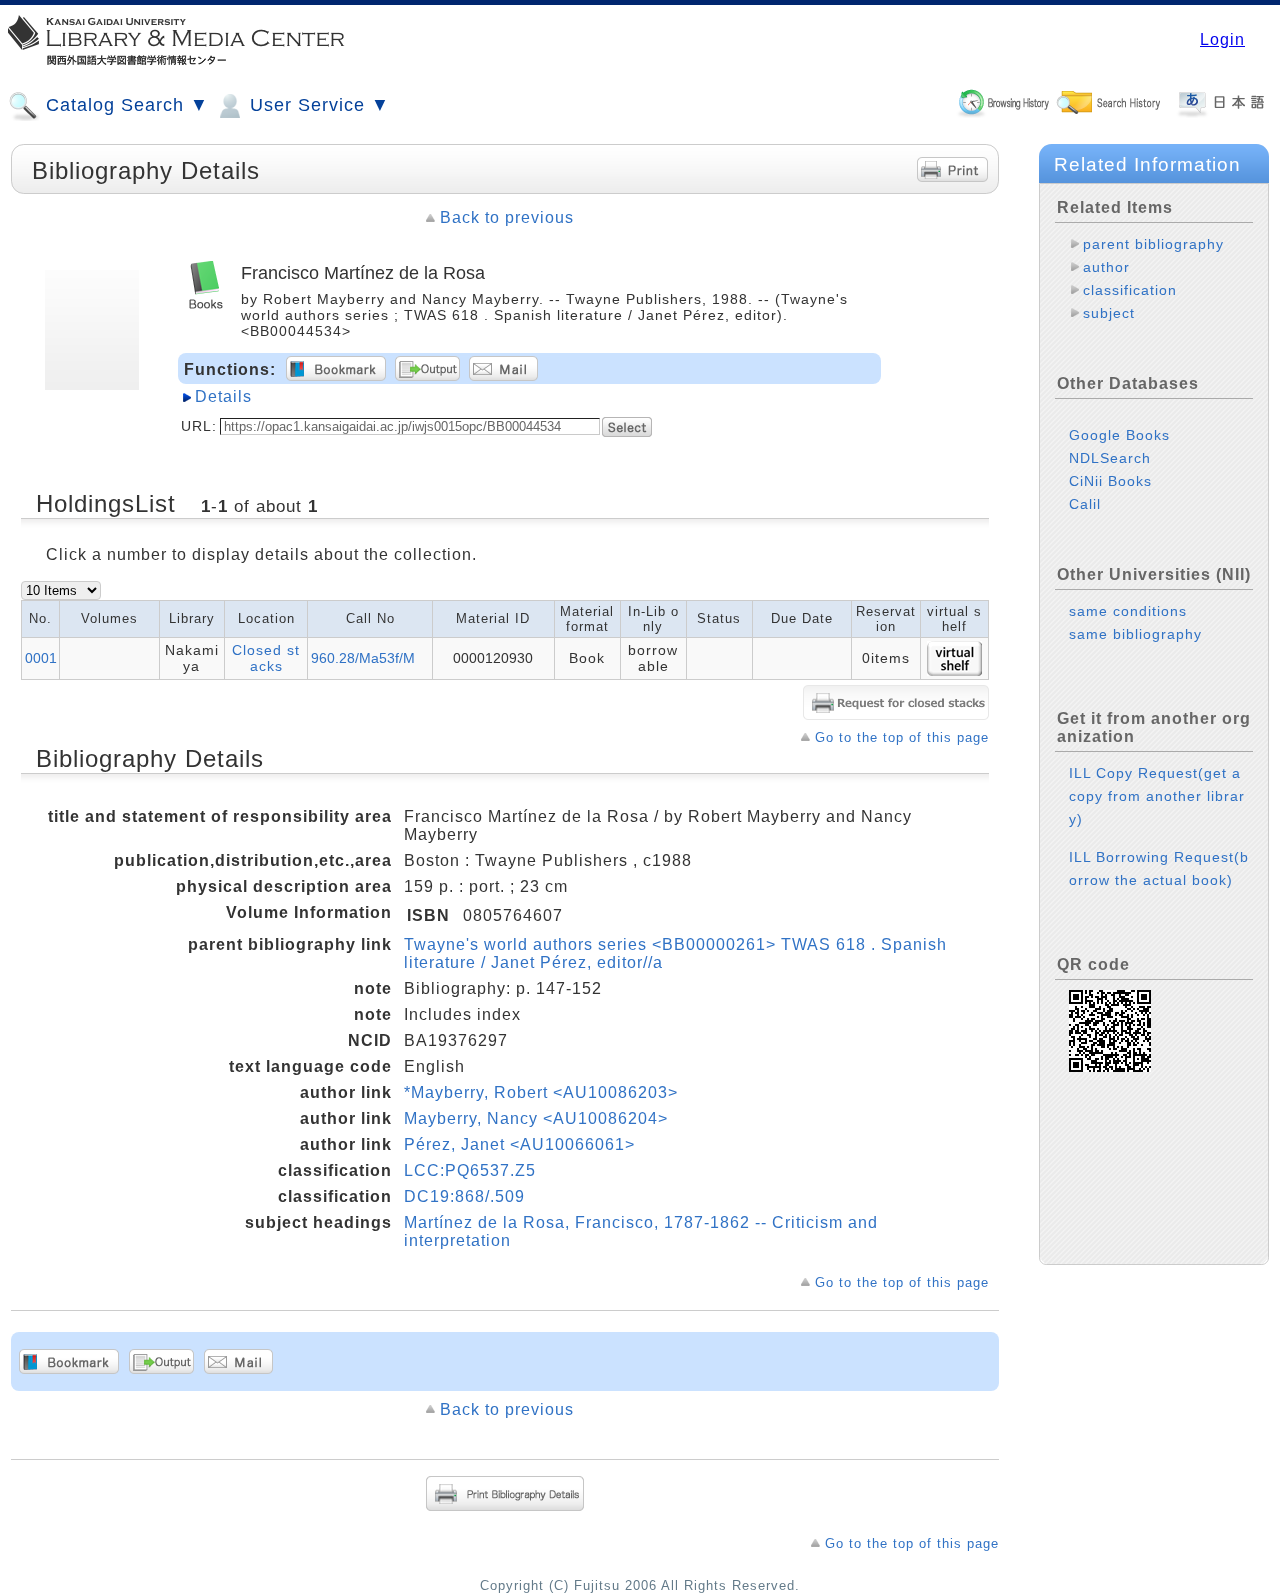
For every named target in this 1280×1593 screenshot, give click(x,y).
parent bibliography (1153, 244)
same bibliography (1135, 634)
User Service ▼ (317, 105)
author (1106, 267)
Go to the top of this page (902, 737)
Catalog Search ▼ (124, 105)
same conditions (1128, 611)
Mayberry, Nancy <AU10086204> (536, 1118)
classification (1130, 290)
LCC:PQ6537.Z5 (470, 1170)
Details (223, 396)
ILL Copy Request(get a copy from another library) (1157, 796)
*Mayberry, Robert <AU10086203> (541, 1092)
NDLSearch (1110, 458)
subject (1109, 313)
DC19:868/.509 (464, 1196)
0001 (41, 658)
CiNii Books (1110, 481)
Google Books (1119, 435)
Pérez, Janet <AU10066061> (519, 1144)
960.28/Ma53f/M (363, 658)
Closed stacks (266, 658)
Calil (1085, 504)
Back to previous (507, 217)
